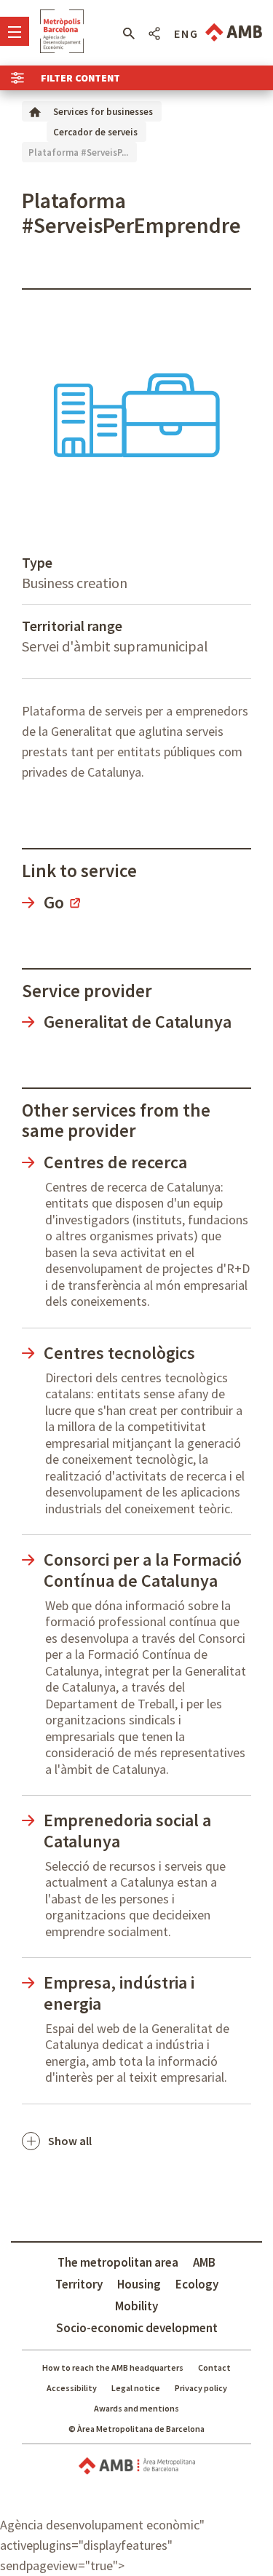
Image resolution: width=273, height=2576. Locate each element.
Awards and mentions (136, 2408)
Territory (79, 2284)
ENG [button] (186, 33)
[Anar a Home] (35, 111)
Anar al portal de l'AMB (234, 32)
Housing (139, 2284)
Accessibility (72, 2388)
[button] (128, 33)
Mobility (136, 2306)
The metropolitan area (118, 2262)
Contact (214, 2367)
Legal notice (136, 2388)
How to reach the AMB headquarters (113, 2367)
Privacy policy (201, 2388)
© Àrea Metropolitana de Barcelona (136, 2429)
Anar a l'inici (62, 31)
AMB (204, 2262)
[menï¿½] (15, 31)
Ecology (197, 2284)
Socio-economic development (137, 2328)
